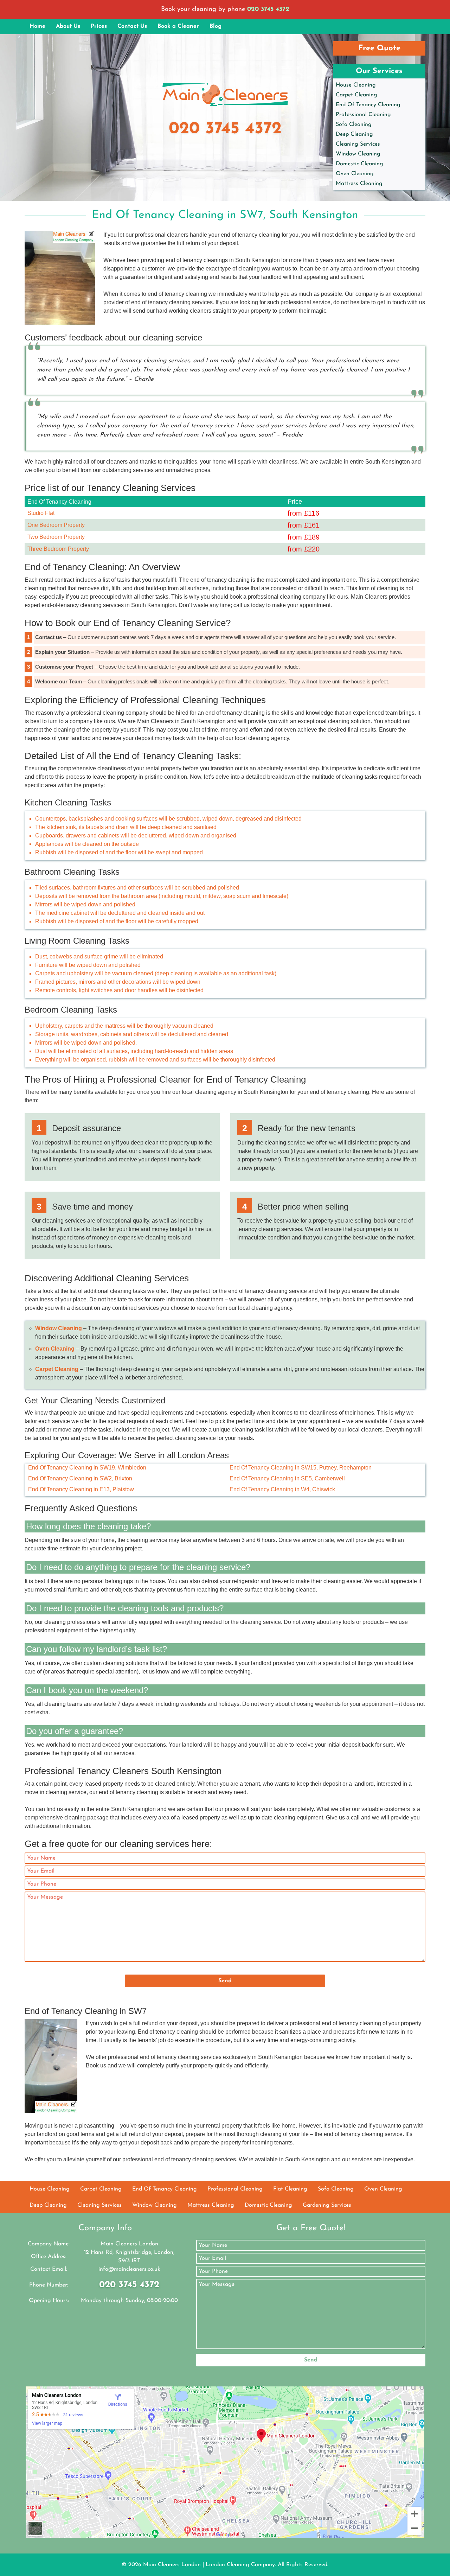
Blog (216, 26)
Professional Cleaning (363, 115)
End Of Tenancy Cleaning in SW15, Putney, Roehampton (301, 1468)
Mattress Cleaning (359, 184)
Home (37, 26)
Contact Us (132, 26)
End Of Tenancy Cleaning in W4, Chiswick (282, 1489)
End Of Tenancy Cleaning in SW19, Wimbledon (87, 1468)
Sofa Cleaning (354, 125)
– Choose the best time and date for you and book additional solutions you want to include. (168, 667)
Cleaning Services (358, 144)
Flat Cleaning (290, 2189)
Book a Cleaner (178, 26)
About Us (68, 26)
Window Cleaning (358, 154)
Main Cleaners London (172, 2565)
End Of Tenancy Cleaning (368, 105)
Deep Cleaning (354, 134)
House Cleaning (356, 85)
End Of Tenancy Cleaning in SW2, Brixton (80, 1478)
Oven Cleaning (355, 174)
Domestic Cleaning (359, 164)
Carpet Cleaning (356, 95)
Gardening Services (327, 2205)
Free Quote (379, 48)
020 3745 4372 (268, 9)
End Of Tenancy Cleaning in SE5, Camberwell (287, 1478)
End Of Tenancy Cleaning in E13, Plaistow (81, 1489)
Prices (99, 26)
